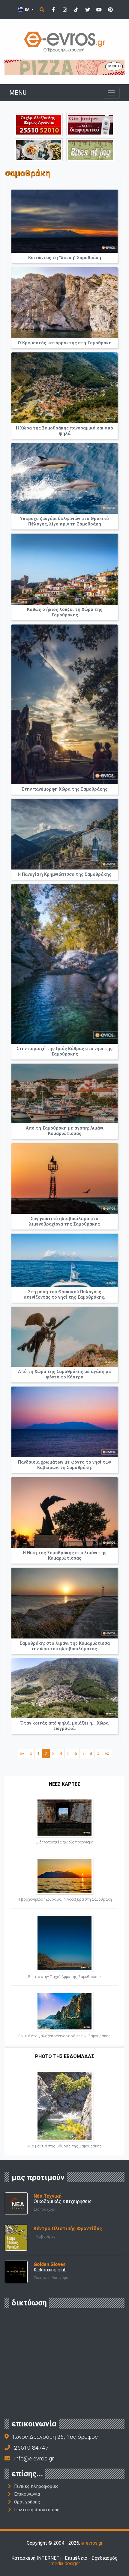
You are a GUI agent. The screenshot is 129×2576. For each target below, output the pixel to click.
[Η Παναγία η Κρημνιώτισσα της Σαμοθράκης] (64, 834)
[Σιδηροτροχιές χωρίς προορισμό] (64, 1817)
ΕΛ (27, 9)
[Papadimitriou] (39, 149)
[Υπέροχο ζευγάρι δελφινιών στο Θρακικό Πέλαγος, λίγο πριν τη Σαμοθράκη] (64, 478)
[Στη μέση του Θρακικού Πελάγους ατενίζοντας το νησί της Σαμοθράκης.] (64, 1260)
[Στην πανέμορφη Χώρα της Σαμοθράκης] (64, 704)
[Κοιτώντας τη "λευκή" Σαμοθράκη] (64, 221)
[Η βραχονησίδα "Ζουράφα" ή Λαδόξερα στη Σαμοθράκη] (64, 1875)
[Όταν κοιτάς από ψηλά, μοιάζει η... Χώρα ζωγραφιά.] (64, 1688)
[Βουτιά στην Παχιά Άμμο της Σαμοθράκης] (64, 1943)
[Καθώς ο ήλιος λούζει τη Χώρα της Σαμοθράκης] (64, 569)
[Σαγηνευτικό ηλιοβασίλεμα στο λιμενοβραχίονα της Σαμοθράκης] (64, 1178)
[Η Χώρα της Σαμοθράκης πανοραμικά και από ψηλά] (64, 388)
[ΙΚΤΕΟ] (39, 124)
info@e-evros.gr (34, 2458)
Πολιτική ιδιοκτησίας (37, 2510)
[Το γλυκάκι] (90, 149)
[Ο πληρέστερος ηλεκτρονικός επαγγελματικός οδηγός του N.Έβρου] (64, 41)
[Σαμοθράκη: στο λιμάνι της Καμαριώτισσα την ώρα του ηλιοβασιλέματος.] (64, 1603)
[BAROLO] (64, 67)
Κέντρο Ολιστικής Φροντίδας (68, 2229)
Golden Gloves (50, 2264)
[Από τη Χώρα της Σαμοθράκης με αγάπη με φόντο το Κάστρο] (64, 1337)
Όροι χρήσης (27, 2502)
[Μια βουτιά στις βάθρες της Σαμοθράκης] (64, 2105)
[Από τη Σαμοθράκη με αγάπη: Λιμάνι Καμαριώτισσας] (64, 1093)
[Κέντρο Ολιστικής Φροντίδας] (16, 2237)
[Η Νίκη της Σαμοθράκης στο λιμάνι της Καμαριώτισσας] (64, 1513)
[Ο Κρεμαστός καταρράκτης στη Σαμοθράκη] (64, 303)
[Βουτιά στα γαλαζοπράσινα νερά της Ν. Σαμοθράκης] (64, 2011)
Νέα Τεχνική (48, 2196)
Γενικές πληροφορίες (36, 2486)
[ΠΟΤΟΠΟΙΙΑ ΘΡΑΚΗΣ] (90, 124)
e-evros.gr (92, 2543)
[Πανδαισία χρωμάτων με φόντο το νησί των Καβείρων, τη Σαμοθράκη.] (64, 1422)
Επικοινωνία (27, 2494)
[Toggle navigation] (111, 93)
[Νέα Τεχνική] (16, 2203)
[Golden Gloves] (16, 2272)
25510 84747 (31, 2448)
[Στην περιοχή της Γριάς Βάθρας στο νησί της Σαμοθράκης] (64, 964)
